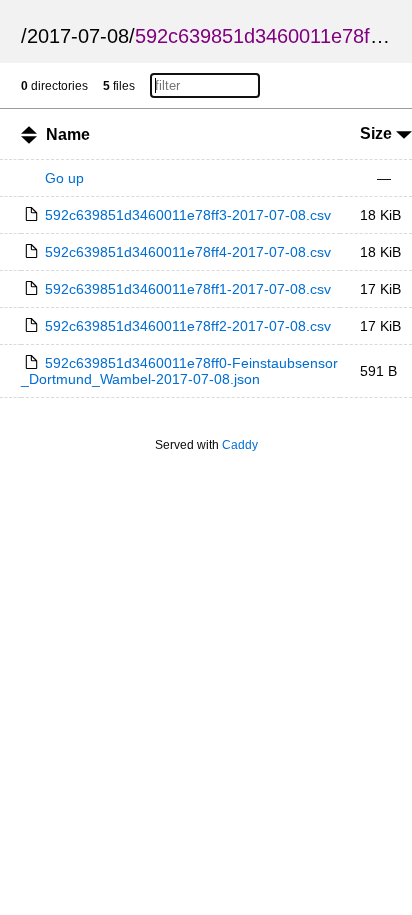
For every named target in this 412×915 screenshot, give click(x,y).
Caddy (240, 445)
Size (378, 133)
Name (68, 134)
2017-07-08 (78, 36)
